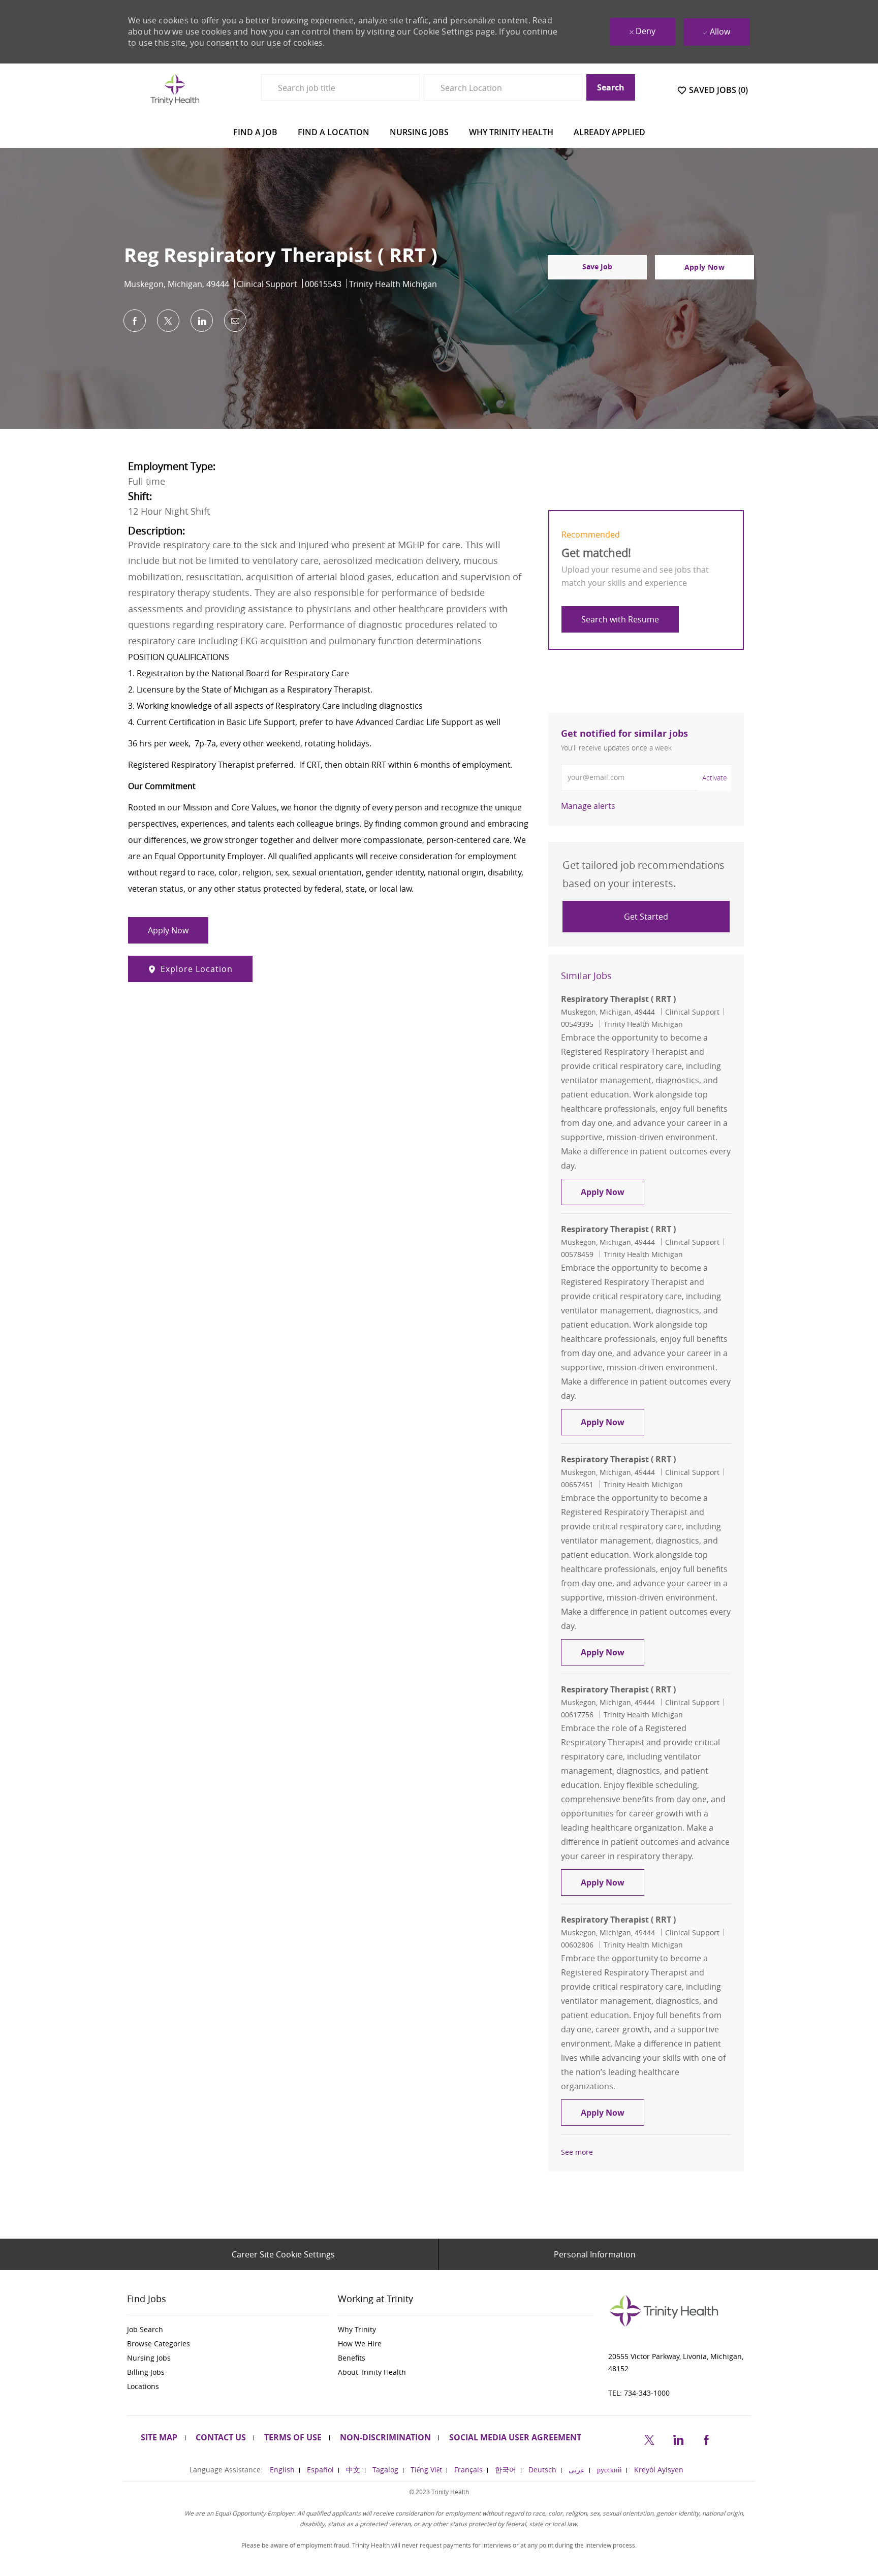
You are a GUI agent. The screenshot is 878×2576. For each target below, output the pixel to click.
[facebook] (706, 2438)
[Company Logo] (175, 89)
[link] (588, 806)
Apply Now (613, 1192)
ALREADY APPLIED (609, 132)
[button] (704, 267)
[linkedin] (678, 2438)
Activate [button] (715, 778)
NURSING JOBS (419, 132)
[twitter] (649, 2438)
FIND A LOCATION (334, 132)
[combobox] (340, 87)
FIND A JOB (255, 132)
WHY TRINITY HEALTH (511, 132)
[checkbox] (597, 267)
